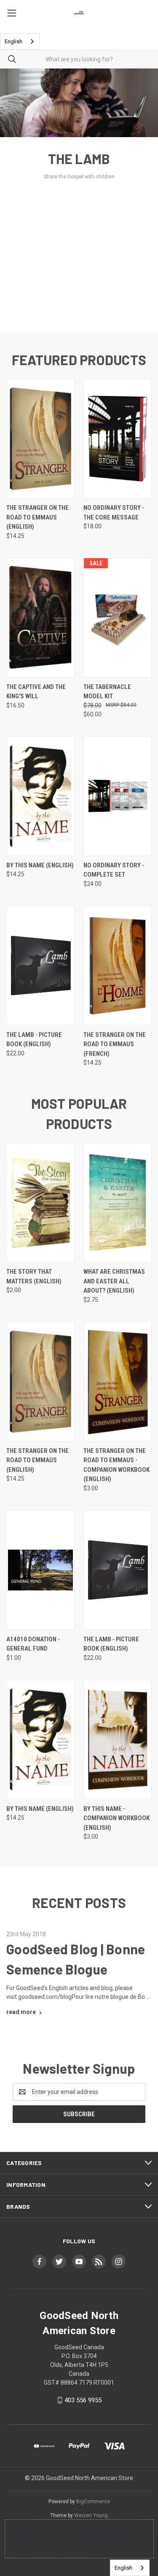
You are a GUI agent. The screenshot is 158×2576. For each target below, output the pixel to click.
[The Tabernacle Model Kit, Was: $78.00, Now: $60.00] (118, 618)
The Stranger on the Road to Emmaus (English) (37, 517)
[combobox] (20, 41)
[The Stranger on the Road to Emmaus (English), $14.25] (40, 439)
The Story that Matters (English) (34, 1276)
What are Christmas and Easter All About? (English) (114, 1281)
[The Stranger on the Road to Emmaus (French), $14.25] (118, 966)
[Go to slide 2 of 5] (14, 201)
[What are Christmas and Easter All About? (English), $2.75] (118, 1202)
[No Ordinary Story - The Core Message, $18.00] (118, 439)
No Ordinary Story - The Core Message (114, 513)
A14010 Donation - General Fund (33, 1644)
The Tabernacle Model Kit (107, 692)
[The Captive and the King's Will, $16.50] (40, 618)
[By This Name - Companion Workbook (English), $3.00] (118, 1740)
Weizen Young (91, 2515)
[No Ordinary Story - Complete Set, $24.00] (118, 796)
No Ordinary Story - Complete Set (114, 870)
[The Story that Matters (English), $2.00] (40, 1202)
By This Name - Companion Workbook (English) (116, 1818)
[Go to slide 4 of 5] (144, 201)
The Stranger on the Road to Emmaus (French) (115, 1044)
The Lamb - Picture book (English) (34, 1040)
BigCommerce (93, 2502)
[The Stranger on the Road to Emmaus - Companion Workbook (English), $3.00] (118, 1382)
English (13, 41)
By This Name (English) (40, 865)
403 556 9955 (83, 2400)
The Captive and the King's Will (36, 692)
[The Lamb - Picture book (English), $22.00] (40, 966)
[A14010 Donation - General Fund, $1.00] (40, 1570)
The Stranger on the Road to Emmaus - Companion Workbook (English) (116, 1465)
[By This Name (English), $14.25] (40, 796)
